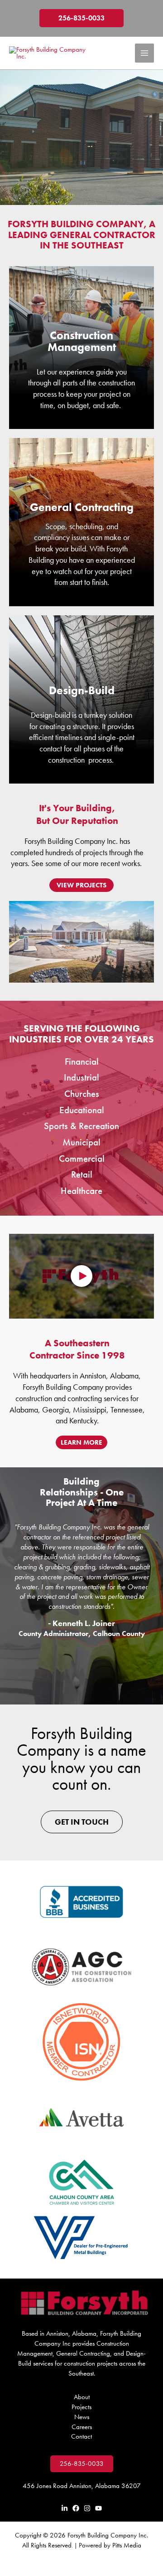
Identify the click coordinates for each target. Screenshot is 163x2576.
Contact (81, 2436)
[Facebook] (76, 2508)
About (82, 2397)
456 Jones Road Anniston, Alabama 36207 (82, 2486)
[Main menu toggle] (144, 53)
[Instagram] (87, 2508)
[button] (81, 18)
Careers (82, 2427)
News (82, 2417)
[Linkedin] (65, 2508)
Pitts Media (127, 2545)
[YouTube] (98, 2508)
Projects (81, 2407)
